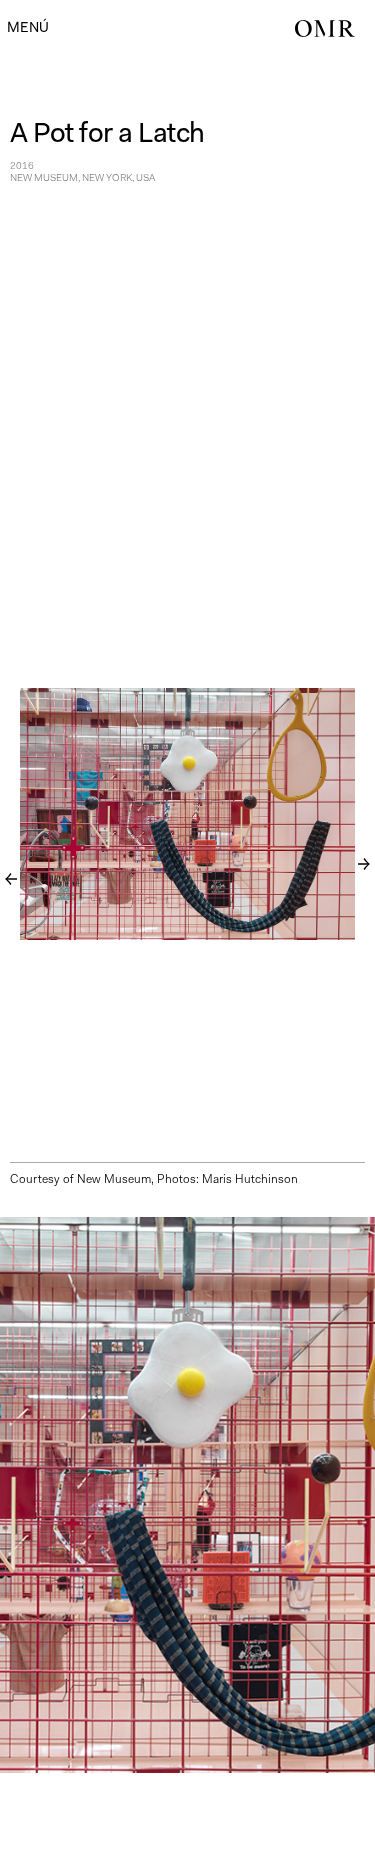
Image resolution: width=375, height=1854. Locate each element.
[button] (28, 27)
